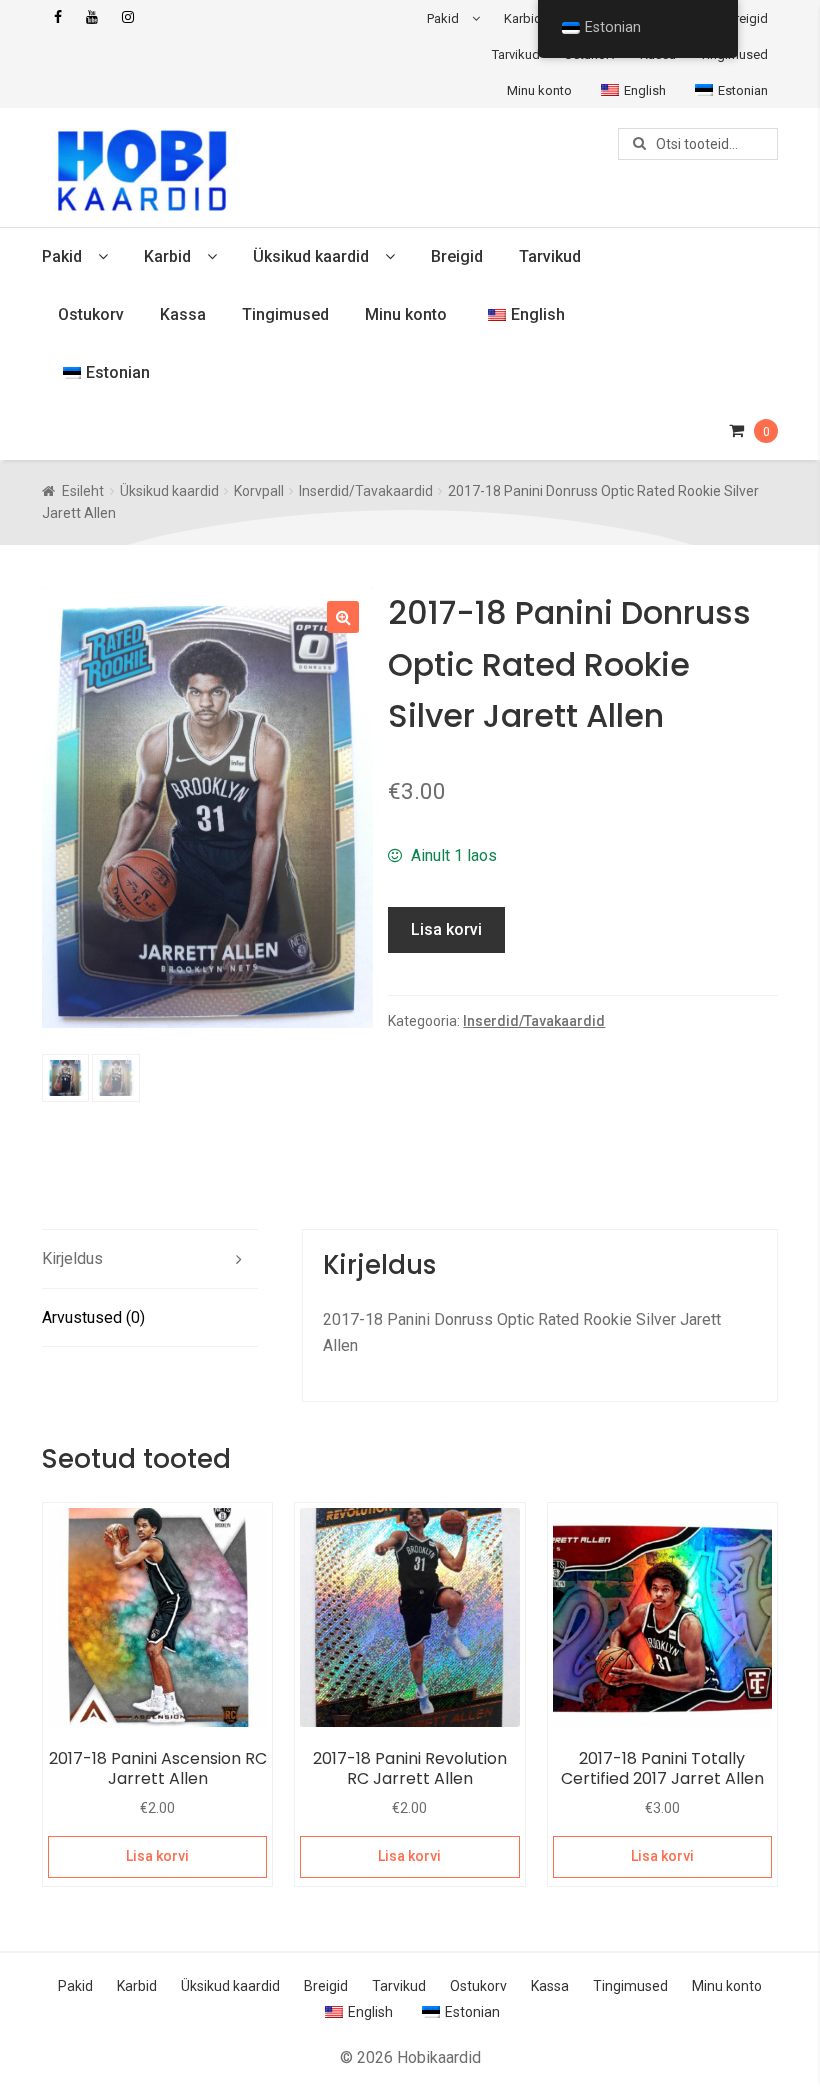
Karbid (523, 18)
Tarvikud (516, 54)
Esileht (83, 491)
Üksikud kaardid (311, 256)
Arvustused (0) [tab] (93, 1317)
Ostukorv (91, 314)
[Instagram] (128, 17)
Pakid (443, 18)
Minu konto (539, 90)
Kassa (183, 314)
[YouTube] (92, 17)
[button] (343, 617)
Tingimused (285, 314)
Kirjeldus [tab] (72, 1258)
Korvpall (259, 491)
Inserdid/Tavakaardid (366, 491)
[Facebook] (58, 17)
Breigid (747, 18)
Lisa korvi (446, 929)
